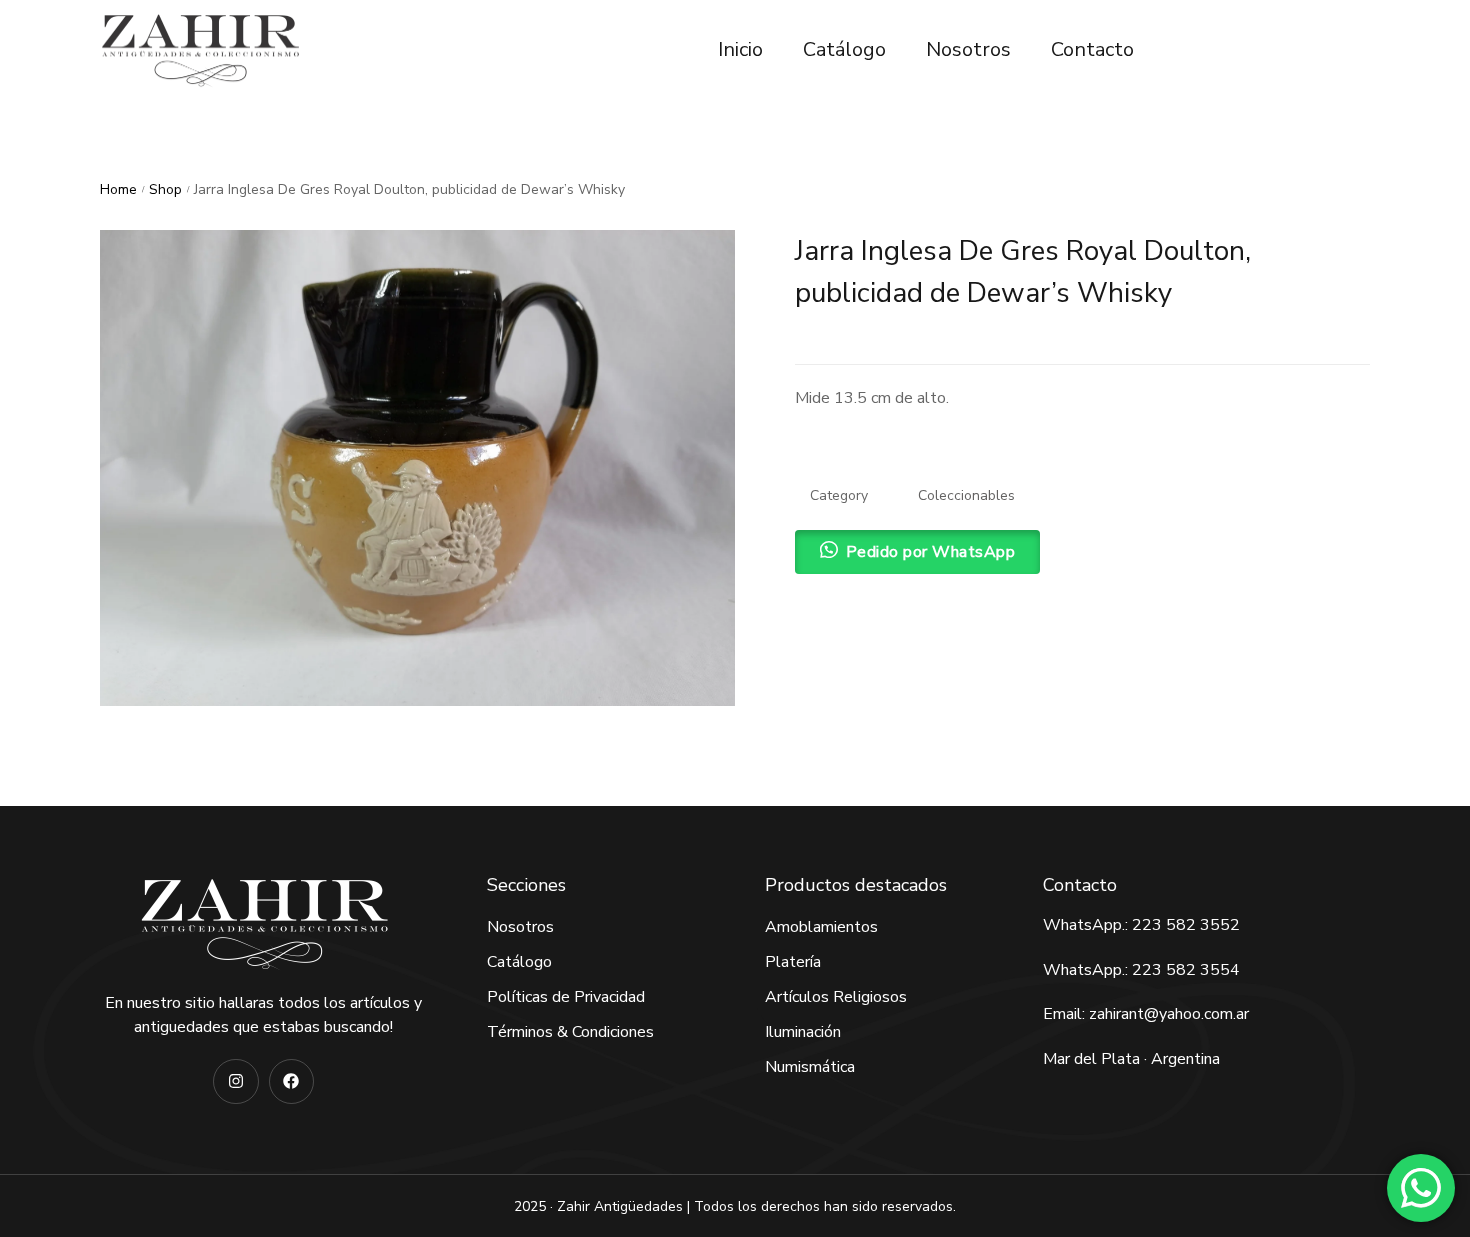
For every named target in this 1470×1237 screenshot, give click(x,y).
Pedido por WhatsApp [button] (931, 552)
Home (118, 189)
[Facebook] (291, 1081)
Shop (165, 189)
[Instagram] (235, 1081)
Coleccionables (966, 495)
